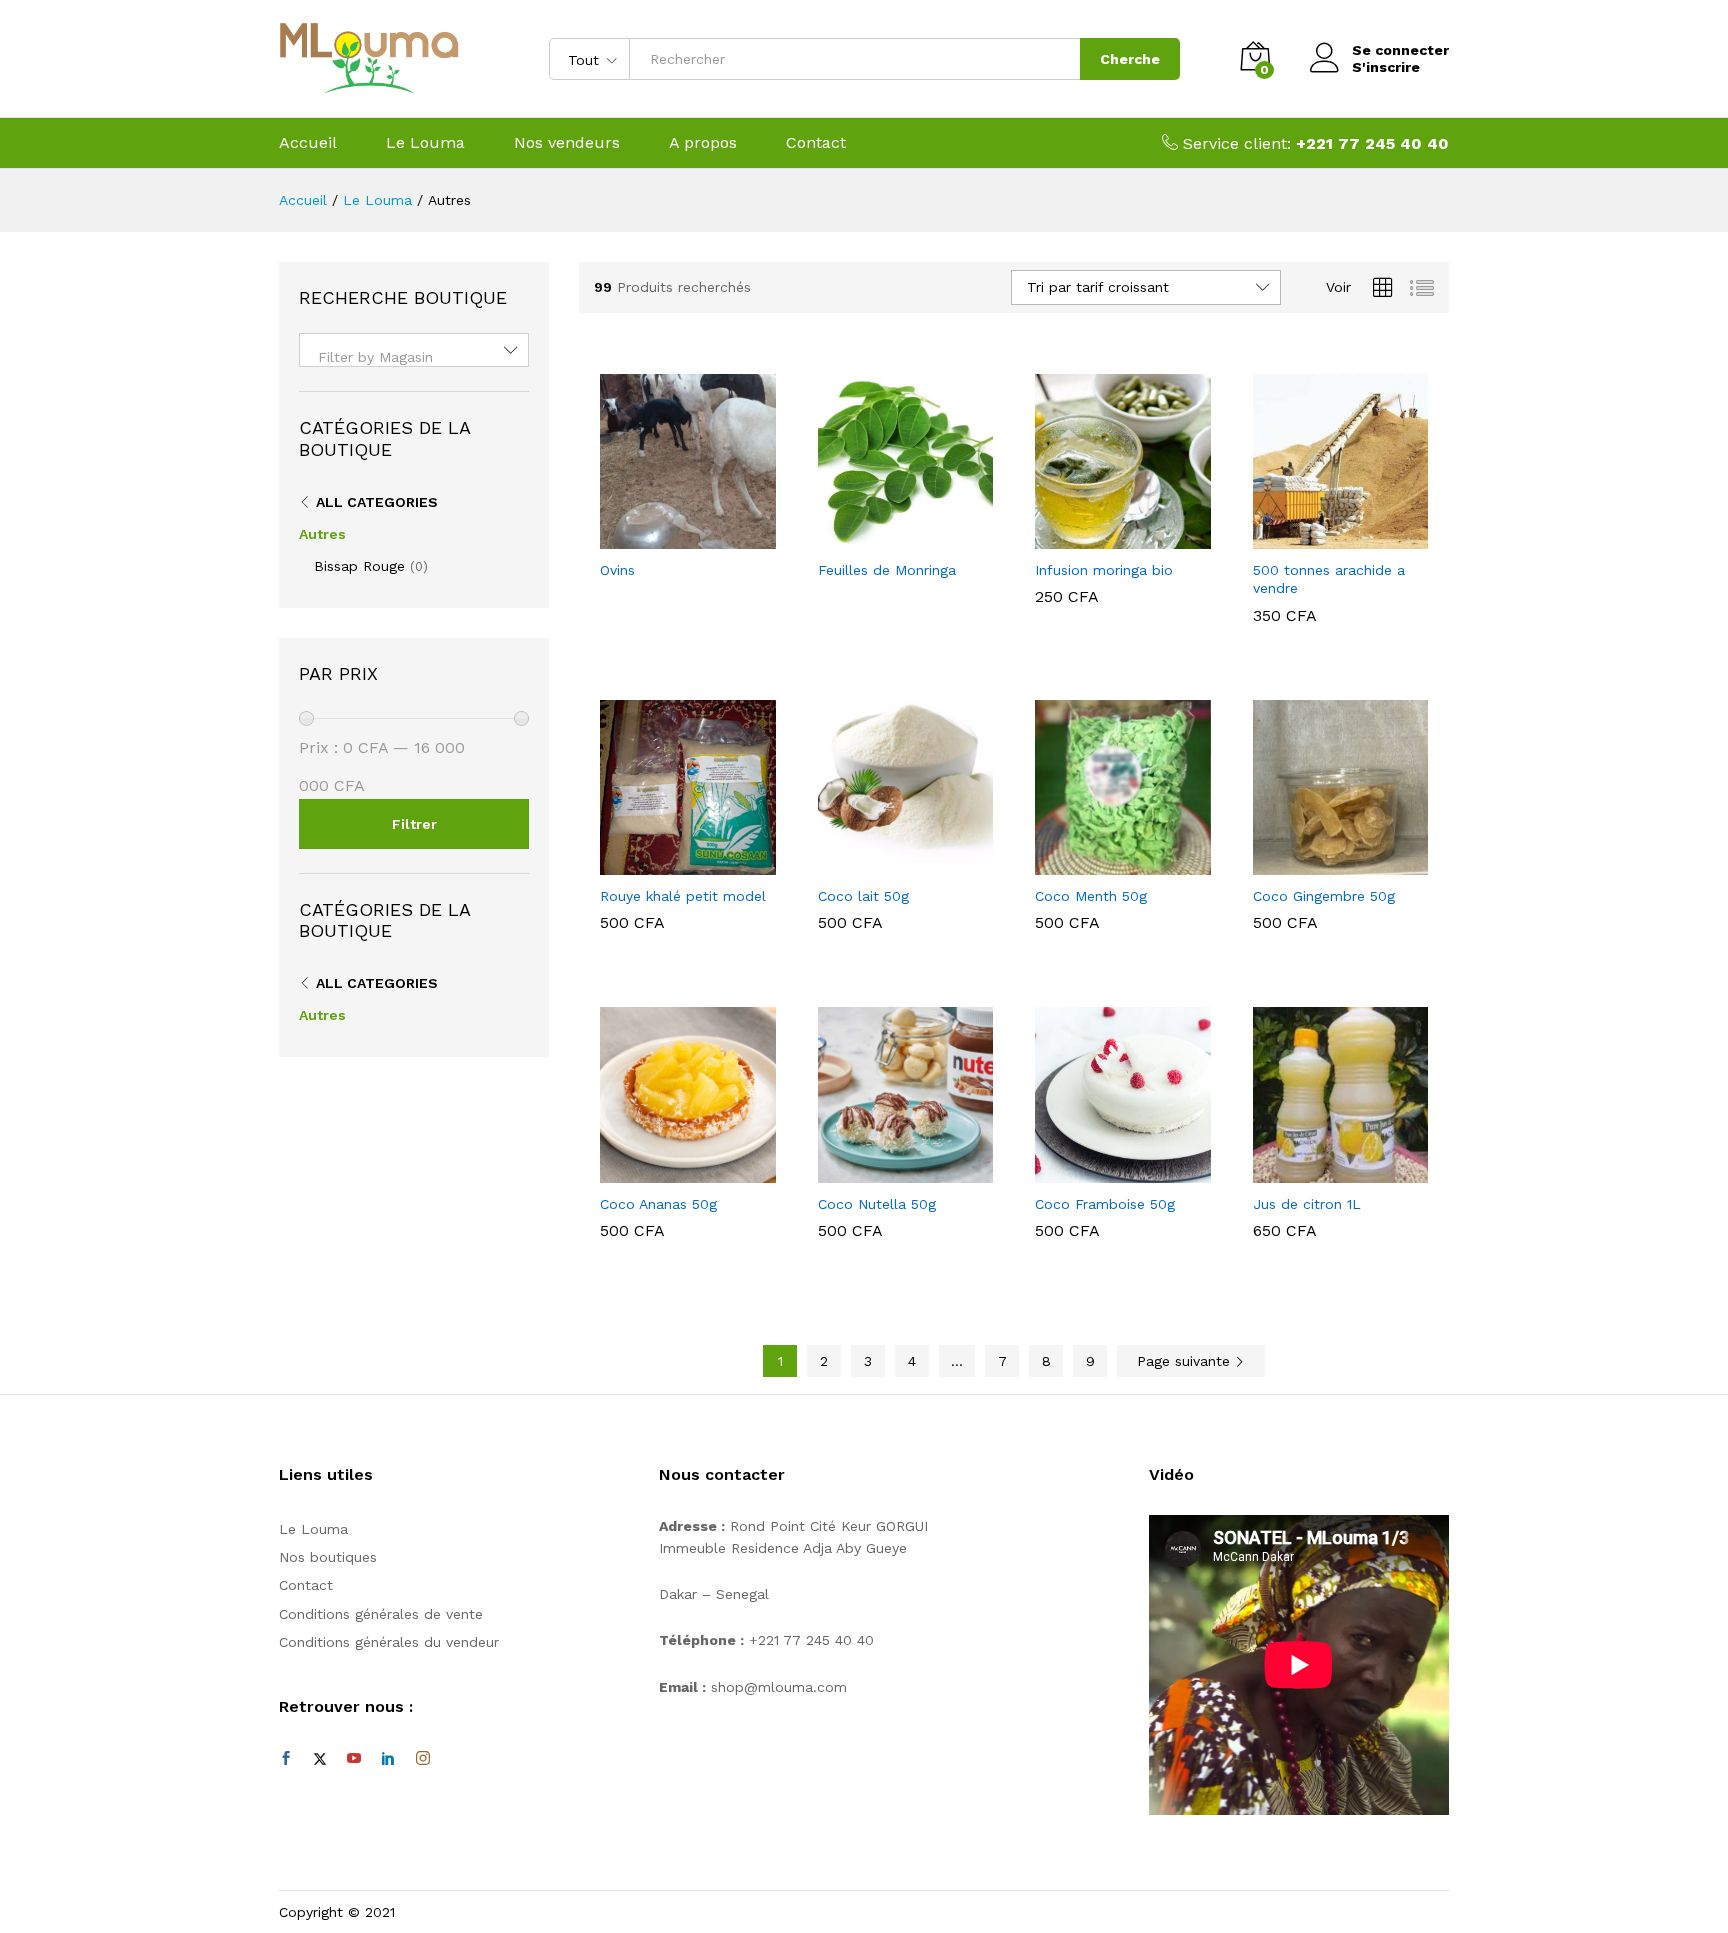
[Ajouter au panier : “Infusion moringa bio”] (1100, 537)
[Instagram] (423, 1759)
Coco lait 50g (863, 896)
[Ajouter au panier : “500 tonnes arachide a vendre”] (1317, 537)
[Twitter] (320, 1759)
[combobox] (414, 350)
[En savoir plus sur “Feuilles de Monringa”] (882, 537)
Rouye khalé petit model (683, 896)
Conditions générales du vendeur (389, 1642)
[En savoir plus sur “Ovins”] (665, 537)
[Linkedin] (388, 1759)
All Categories (377, 502)
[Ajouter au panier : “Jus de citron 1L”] (1317, 1171)
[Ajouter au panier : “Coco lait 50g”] (882, 863)
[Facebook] (286, 1759)
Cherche (1130, 59)
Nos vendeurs (567, 143)
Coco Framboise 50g (1105, 1204)
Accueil (308, 143)
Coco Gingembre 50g (1324, 896)
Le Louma (425, 143)
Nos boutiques (328, 1557)
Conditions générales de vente (381, 1614)
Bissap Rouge (359, 566)
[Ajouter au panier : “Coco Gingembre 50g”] (1317, 863)
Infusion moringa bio (1104, 570)
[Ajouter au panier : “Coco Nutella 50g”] (882, 1171)
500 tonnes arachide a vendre (1329, 579)
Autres (322, 534)
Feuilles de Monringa (887, 570)
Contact (816, 143)
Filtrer (414, 824)
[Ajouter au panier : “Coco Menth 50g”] (1100, 863)
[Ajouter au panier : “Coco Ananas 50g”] (665, 1171)
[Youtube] (354, 1759)
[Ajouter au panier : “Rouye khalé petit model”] (665, 863)
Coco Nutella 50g (877, 1204)
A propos (703, 143)
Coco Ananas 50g (658, 1204)
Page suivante (1186, 1361)
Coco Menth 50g (1091, 896)
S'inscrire (1386, 67)
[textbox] (414, 357)
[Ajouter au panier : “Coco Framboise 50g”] (1100, 1171)
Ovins (617, 570)
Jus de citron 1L (1307, 1204)
